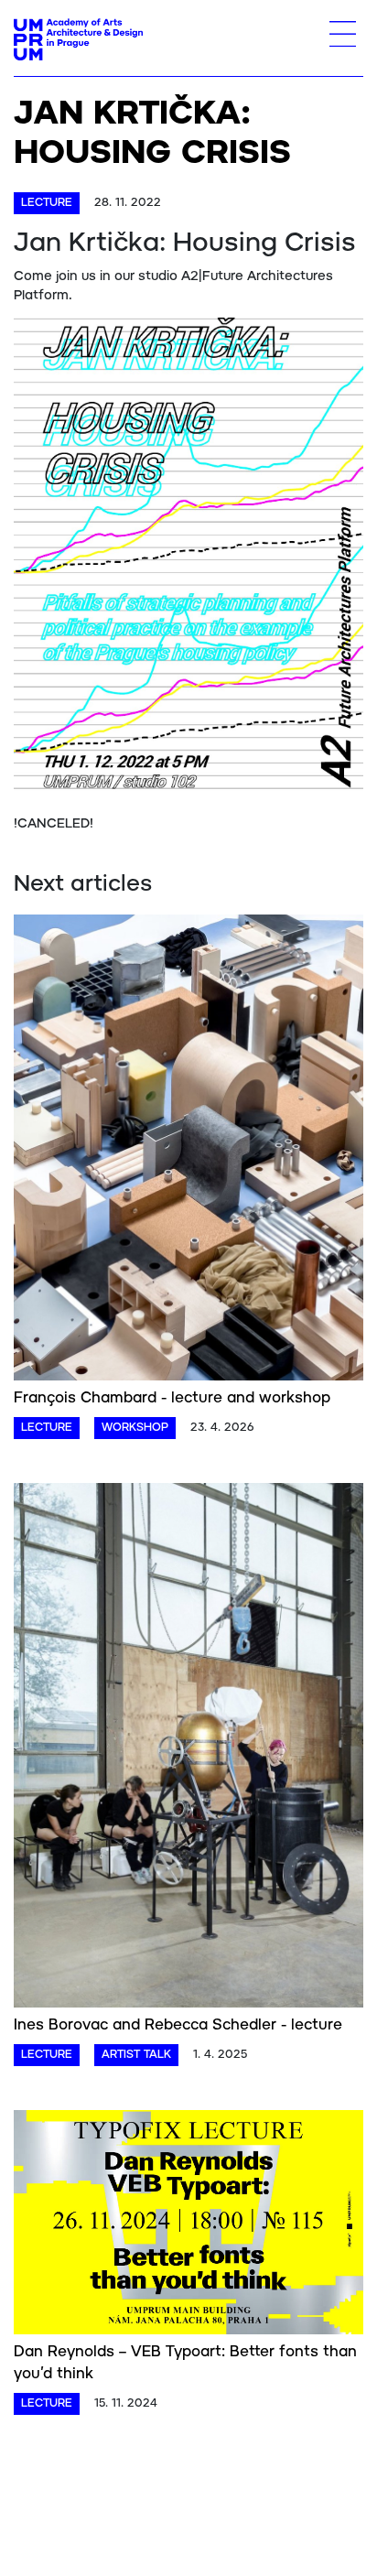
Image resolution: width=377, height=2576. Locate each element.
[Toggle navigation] (343, 34)
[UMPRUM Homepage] (78, 39)
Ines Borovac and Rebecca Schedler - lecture (178, 2025)
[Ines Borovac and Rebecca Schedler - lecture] (188, 1748)
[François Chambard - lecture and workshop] (188, 1151)
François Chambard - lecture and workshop (172, 1398)
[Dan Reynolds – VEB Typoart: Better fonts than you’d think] (188, 2225)
